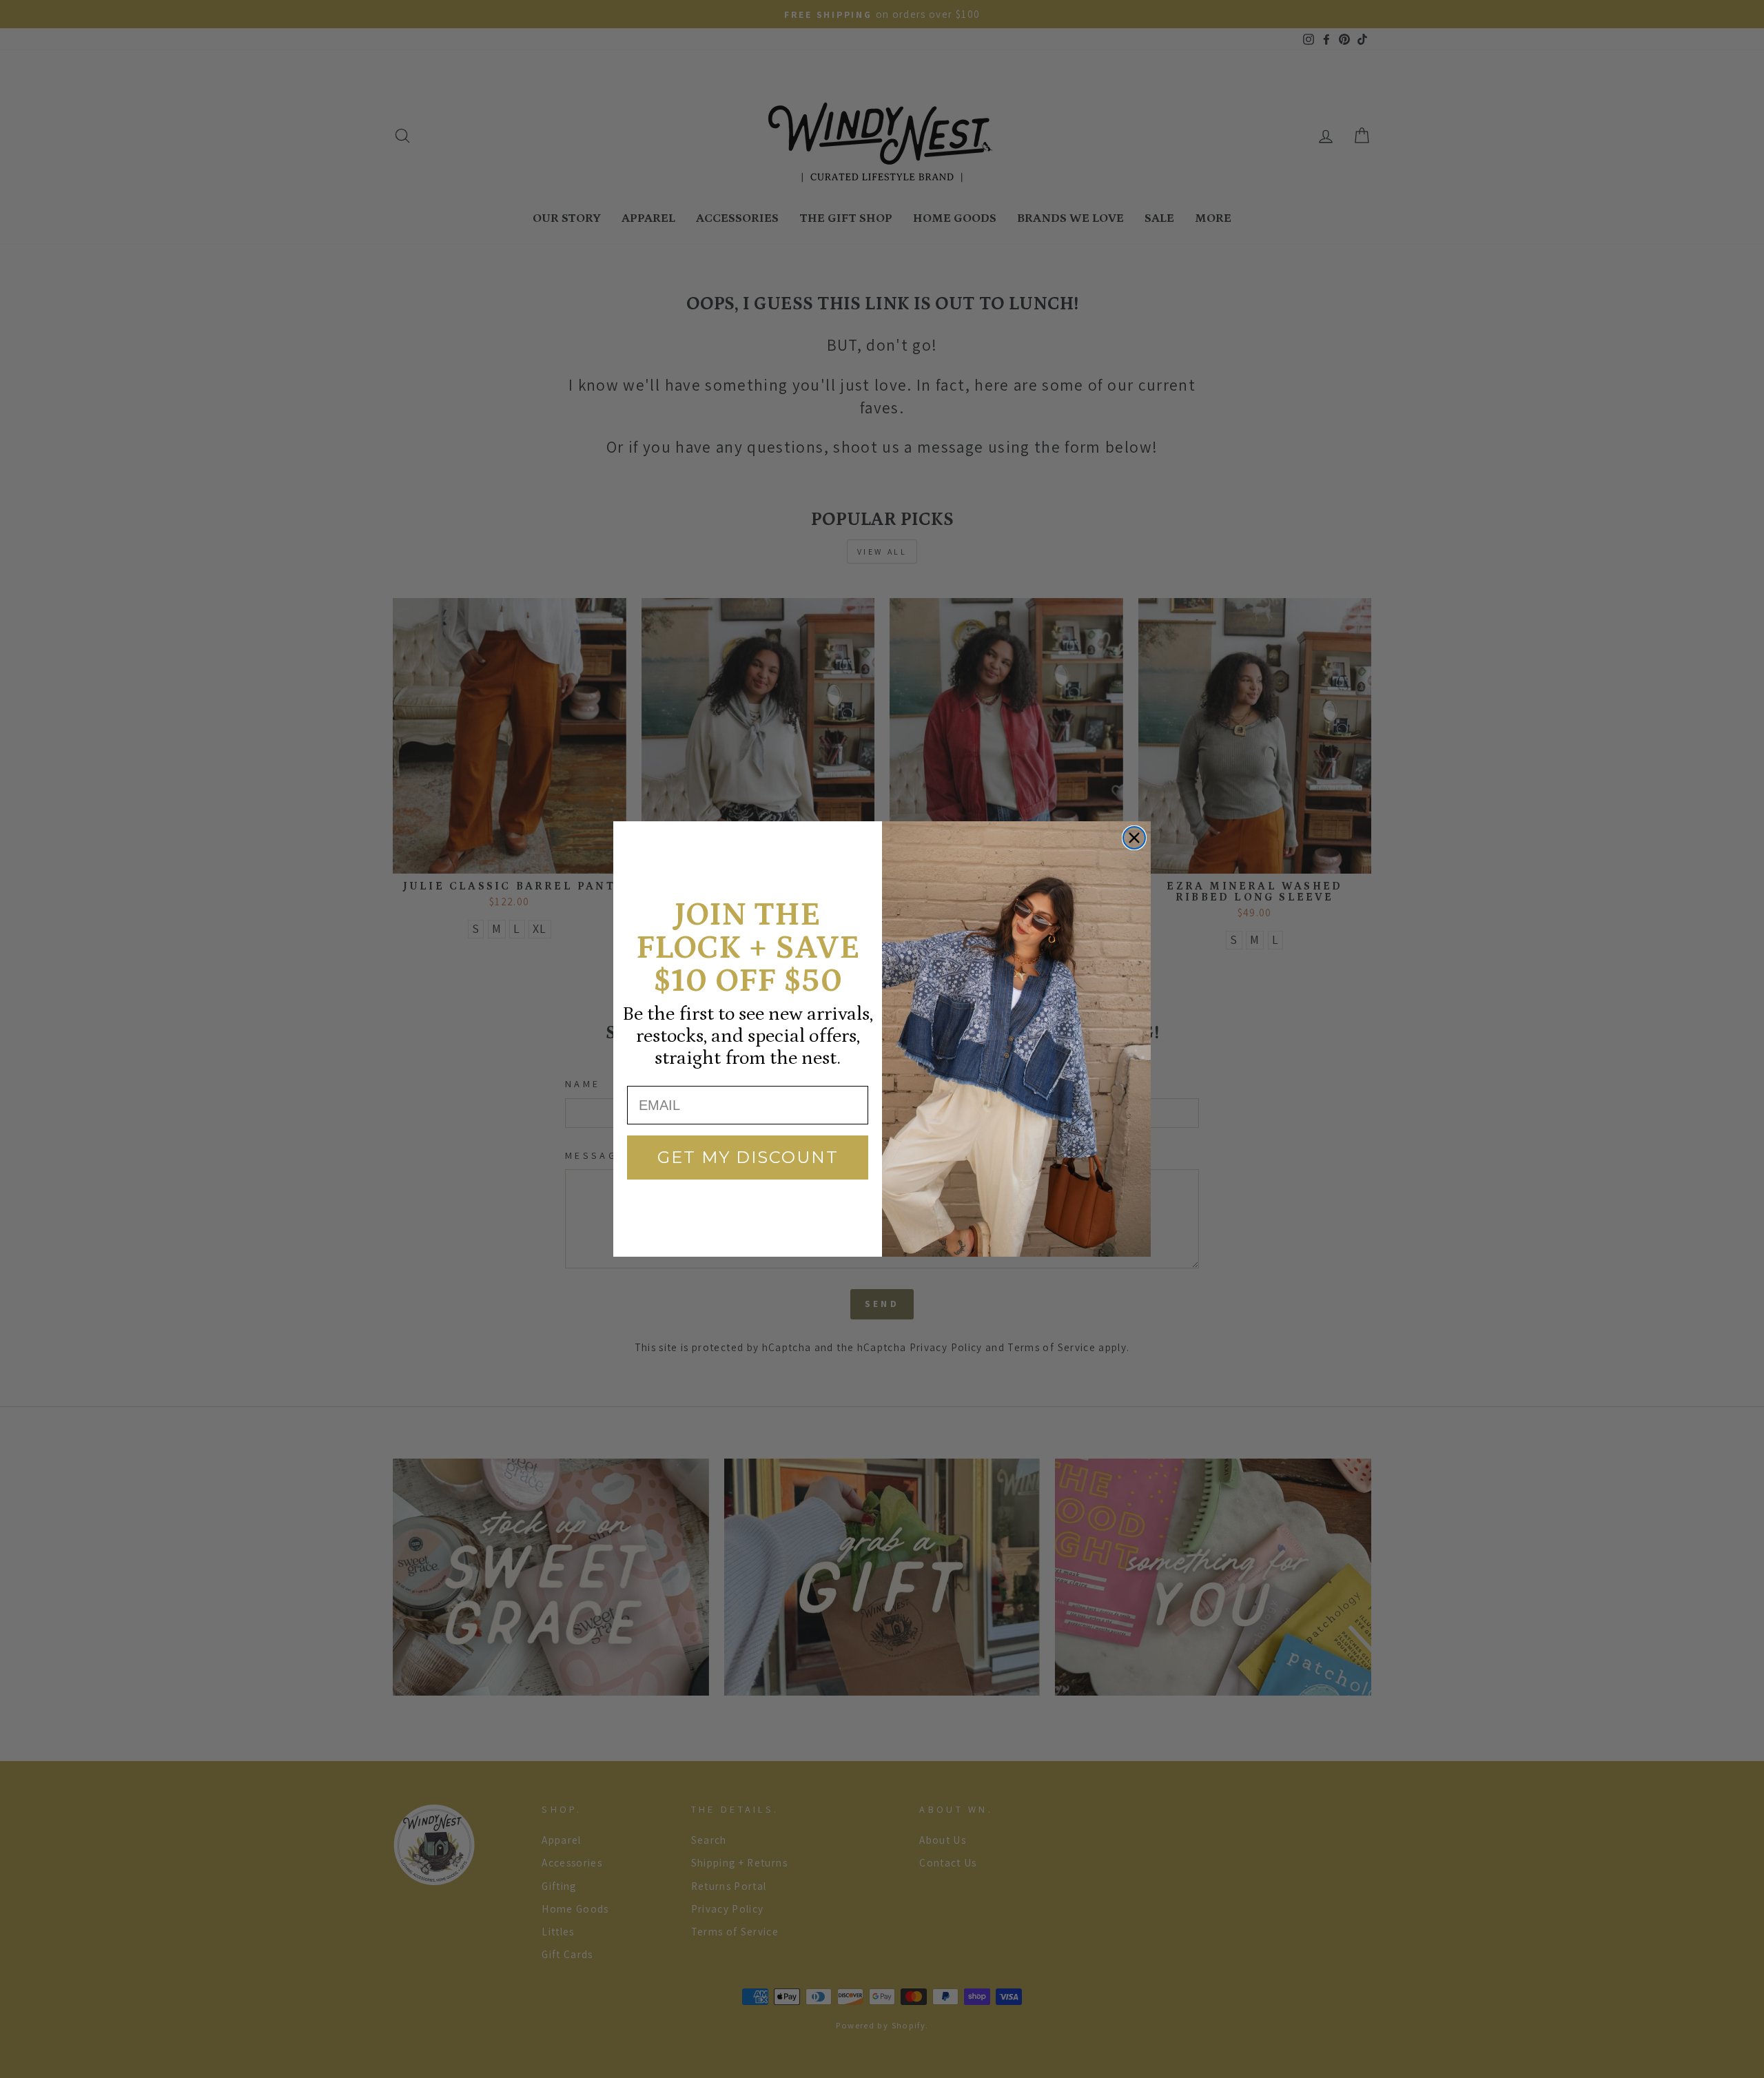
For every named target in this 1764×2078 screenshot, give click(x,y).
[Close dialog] (1134, 838)
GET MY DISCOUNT (748, 1157)
